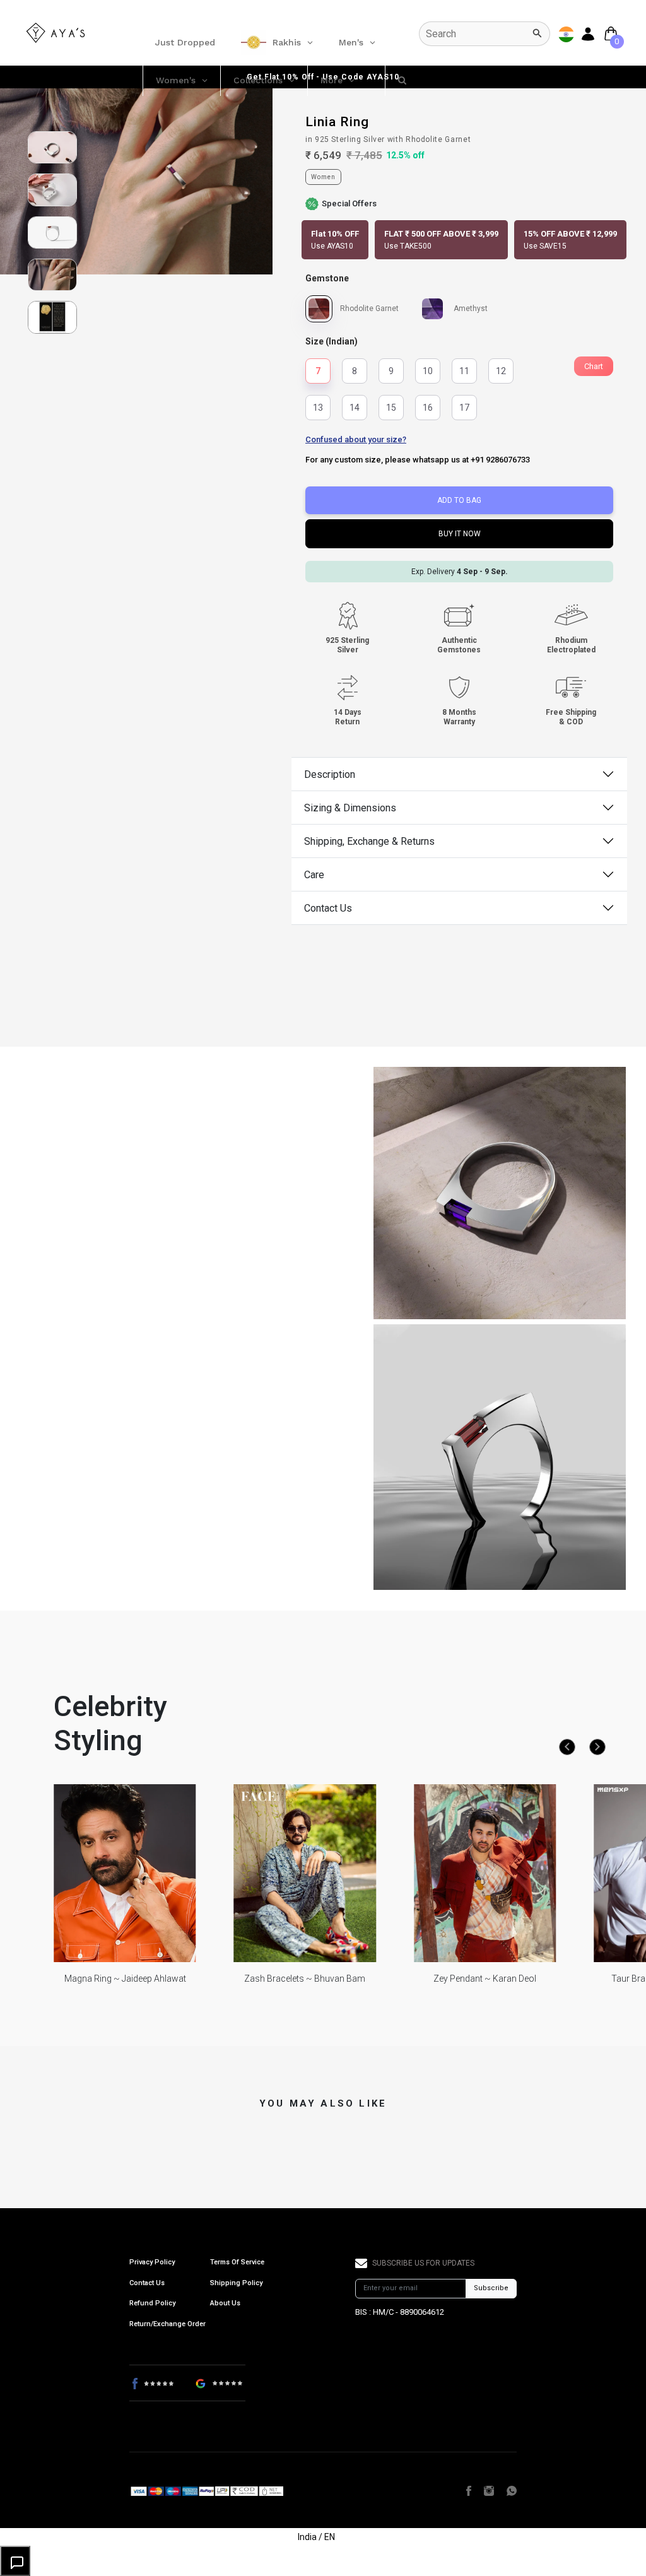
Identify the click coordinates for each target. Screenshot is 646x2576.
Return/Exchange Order (167, 2324)
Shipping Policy (236, 2283)
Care (314, 875)
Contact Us (328, 908)
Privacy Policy (152, 2262)
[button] (335, 240)
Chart (594, 366)
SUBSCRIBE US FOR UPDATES (423, 2263)
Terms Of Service (237, 2262)
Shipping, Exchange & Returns (369, 841)
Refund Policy (152, 2303)
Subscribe (491, 2288)
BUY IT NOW (460, 534)
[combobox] (484, 34)
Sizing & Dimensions (350, 808)
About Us (225, 2303)
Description (330, 774)
